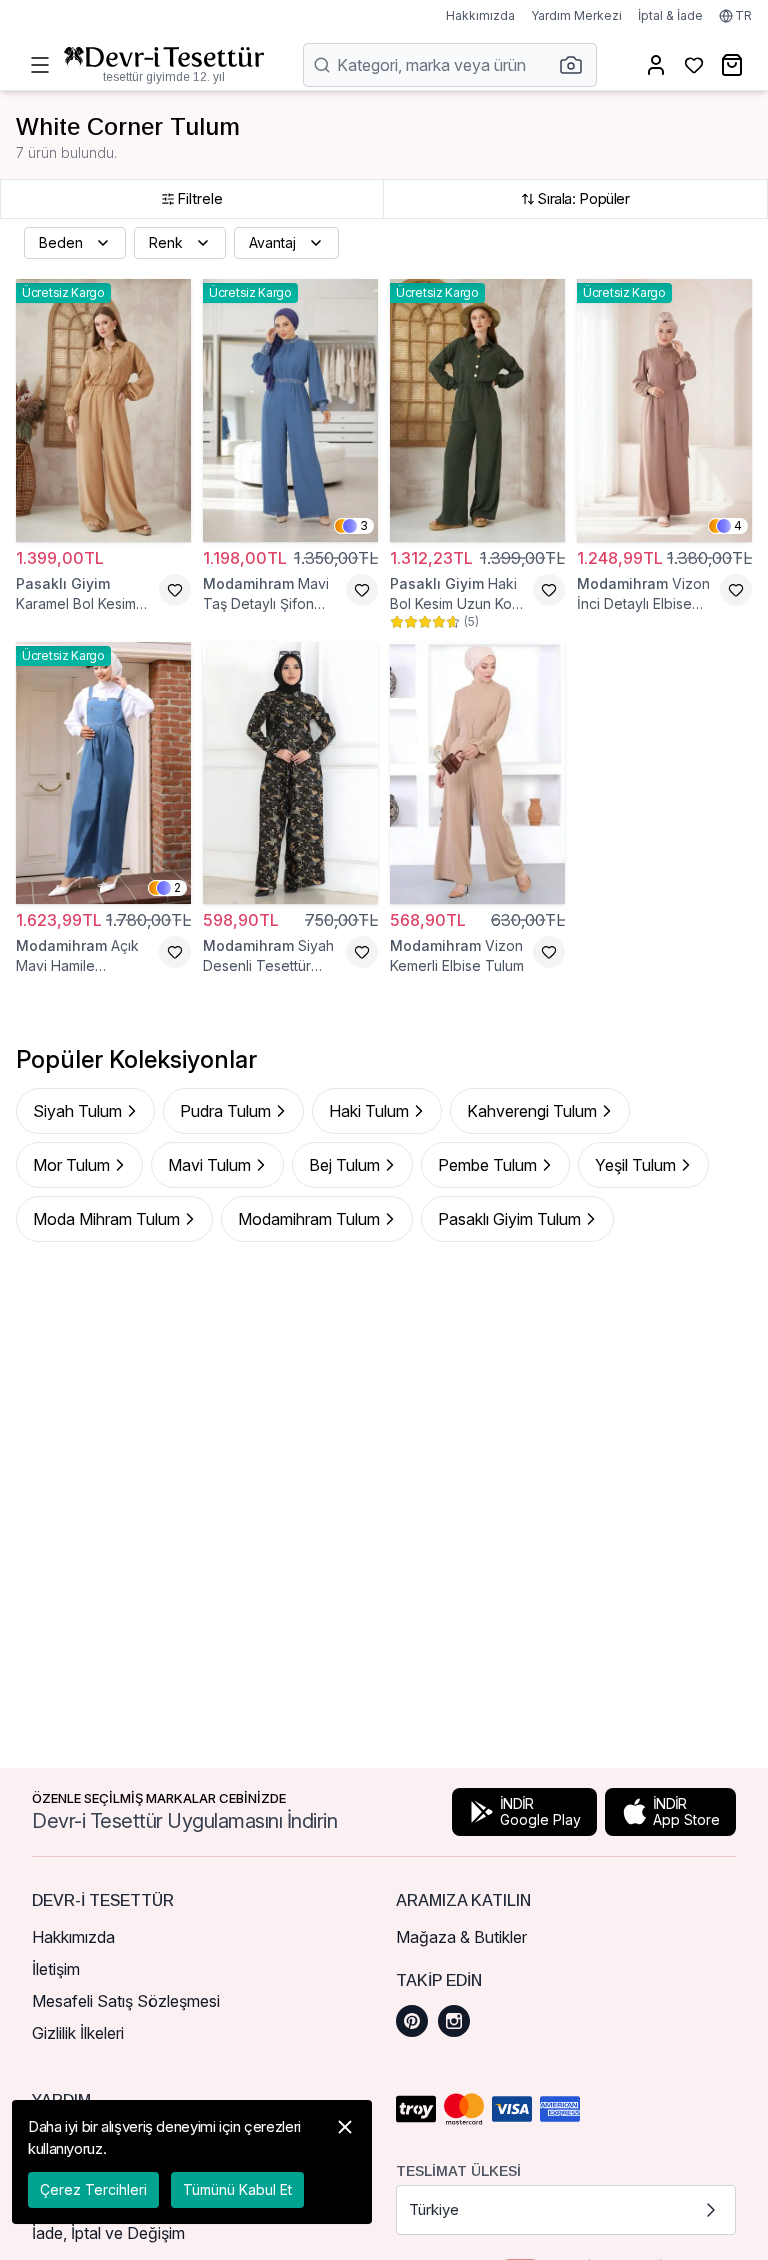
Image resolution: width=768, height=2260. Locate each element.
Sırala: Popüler (583, 198)
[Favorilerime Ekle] (175, 590)
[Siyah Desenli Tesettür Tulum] (290, 773)
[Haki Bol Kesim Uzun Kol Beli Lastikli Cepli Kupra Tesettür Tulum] (477, 410)
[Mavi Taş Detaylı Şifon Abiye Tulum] (290, 410)
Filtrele (200, 198)
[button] (577, 65)
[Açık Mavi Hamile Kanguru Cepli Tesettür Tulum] (103, 773)
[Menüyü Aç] (40, 65)
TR (743, 15)
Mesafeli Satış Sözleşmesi (126, 2001)
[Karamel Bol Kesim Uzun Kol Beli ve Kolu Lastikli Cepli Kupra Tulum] (103, 410)
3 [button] (364, 525)
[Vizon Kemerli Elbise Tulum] (477, 773)
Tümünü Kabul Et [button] (237, 2189)
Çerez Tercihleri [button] (93, 2189)
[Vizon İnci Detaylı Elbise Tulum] (664, 410)
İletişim (56, 1969)
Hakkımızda (480, 15)
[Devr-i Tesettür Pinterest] (412, 2021)
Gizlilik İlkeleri (78, 2033)
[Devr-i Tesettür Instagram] (454, 2021)
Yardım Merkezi (576, 15)
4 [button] (738, 525)
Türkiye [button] (434, 2209)
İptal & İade (670, 15)
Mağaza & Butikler (461, 1937)
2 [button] (177, 887)
